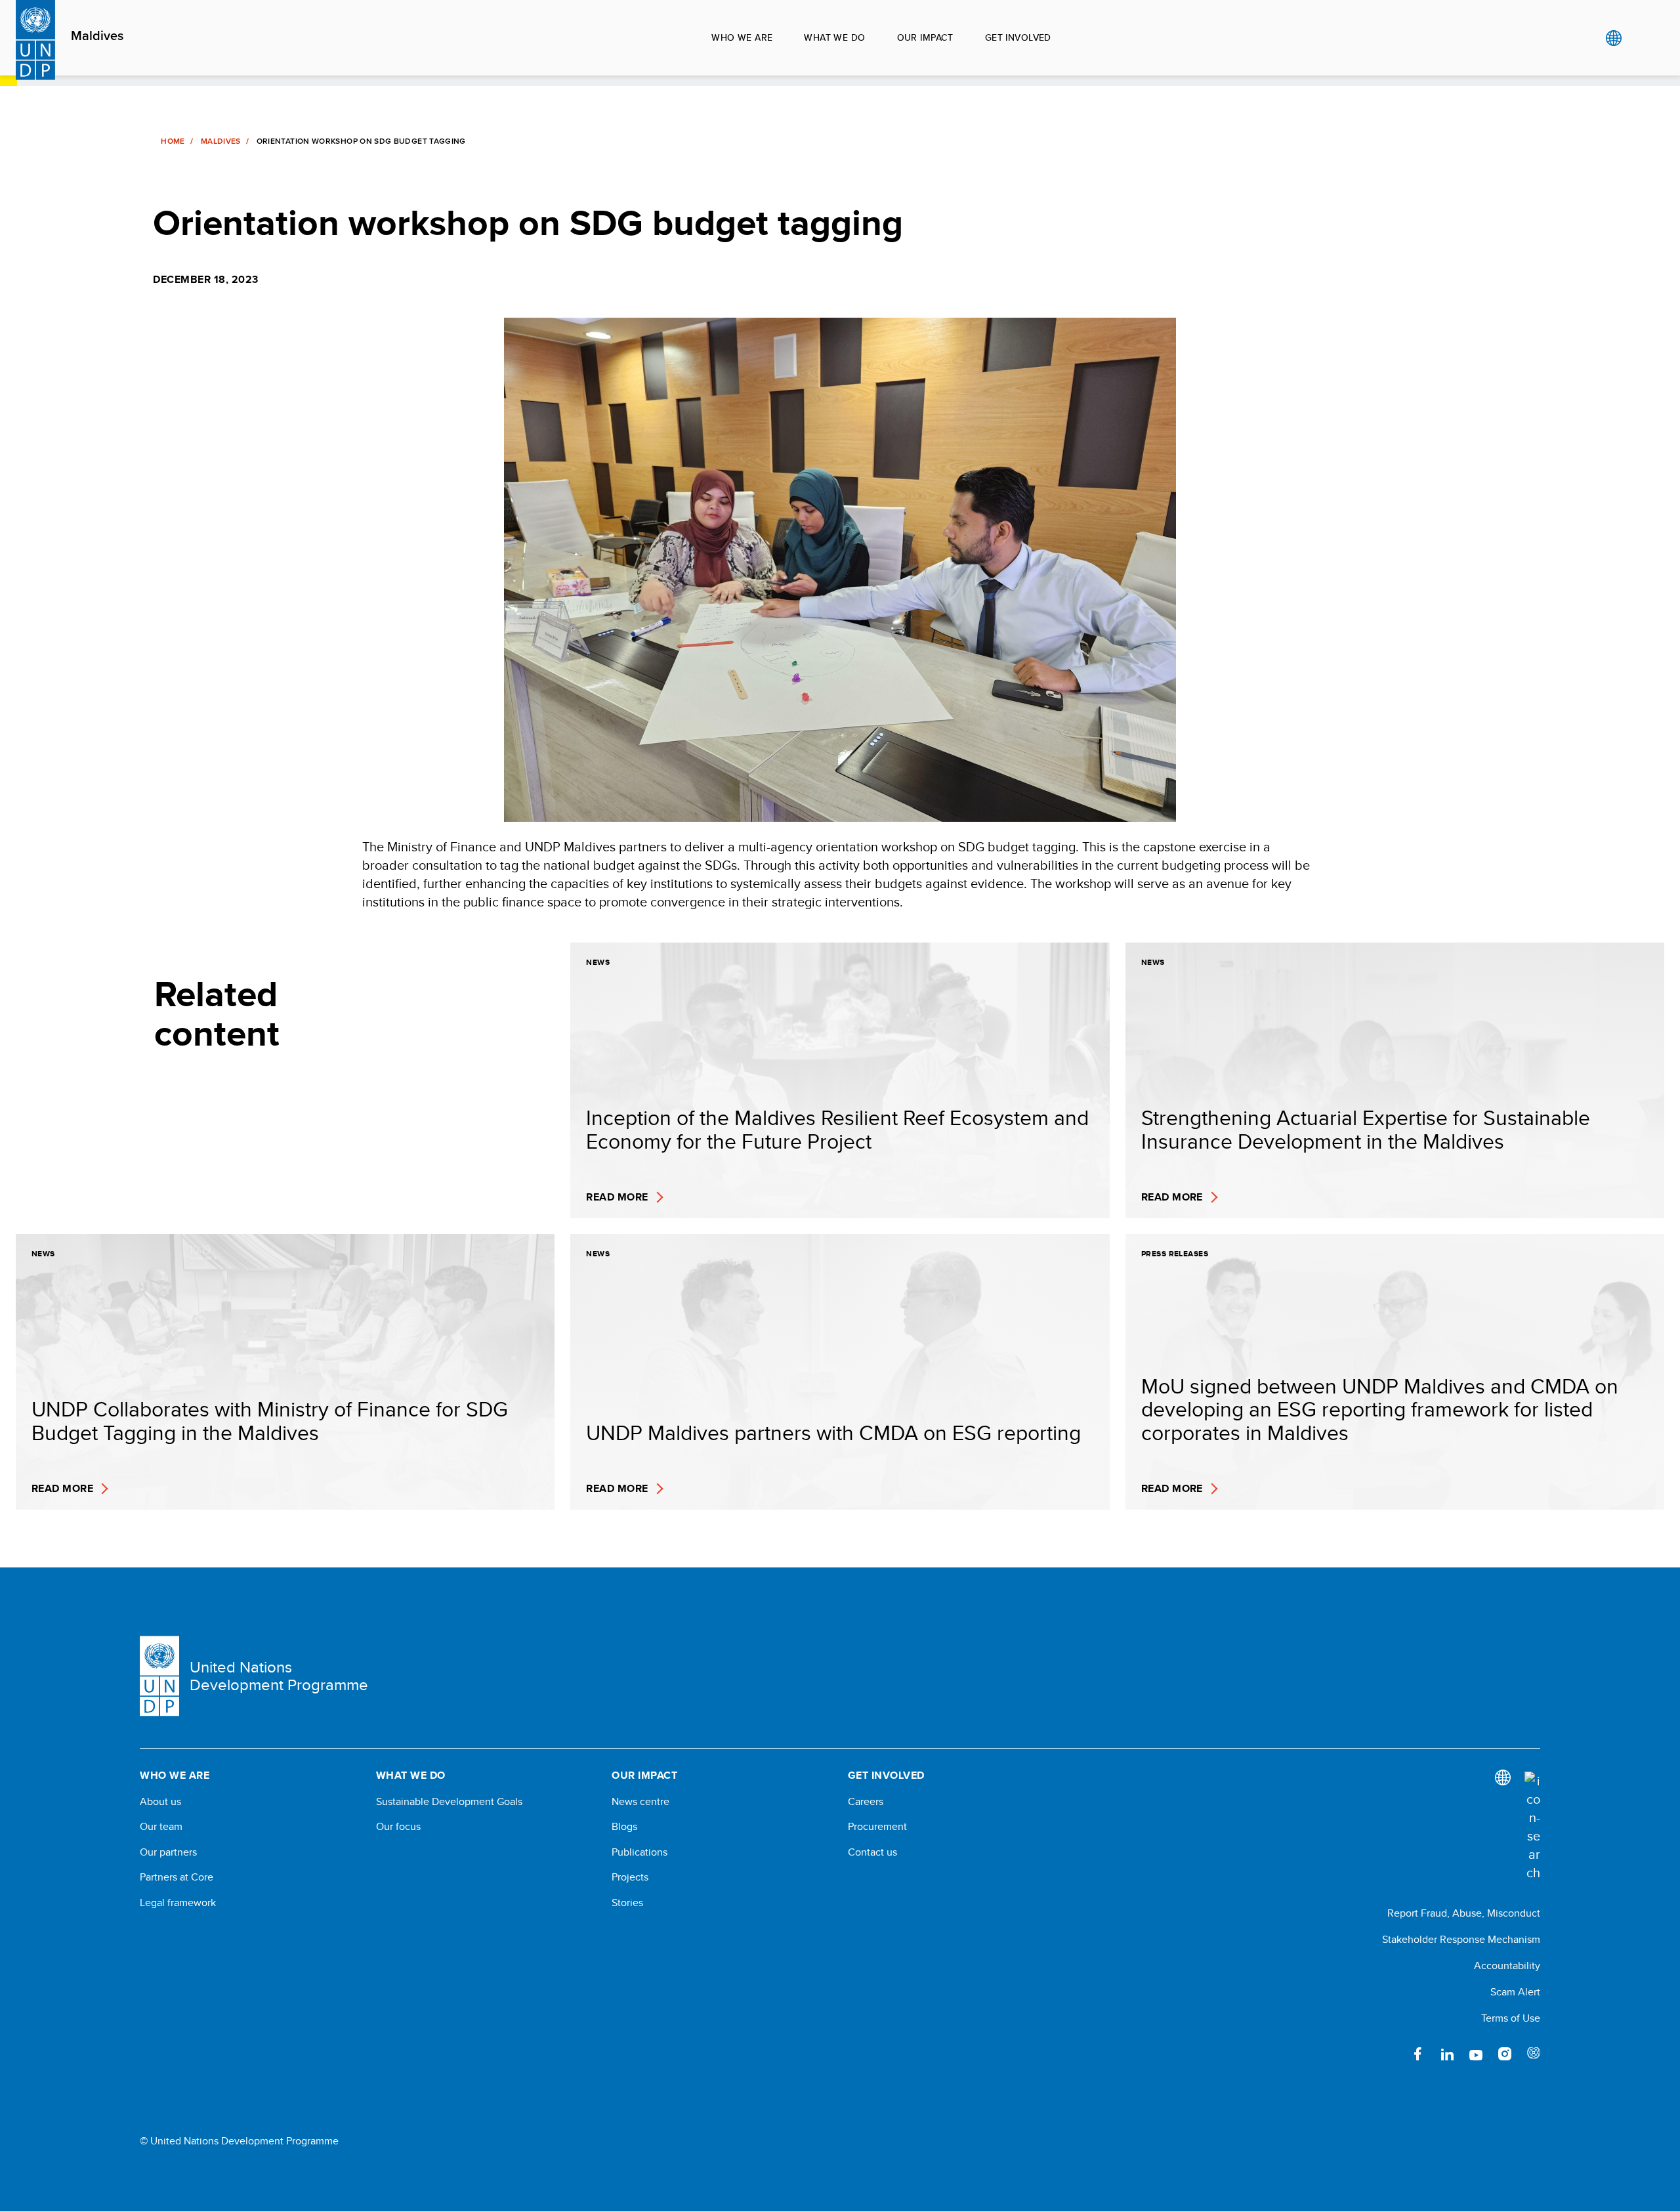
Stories (627, 1903)
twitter (1389, 2054)
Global (1613, 38)
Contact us (872, 1852)
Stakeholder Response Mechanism (1461, 1939)
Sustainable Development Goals (449, 1802)
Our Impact (925, 37)
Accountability (1507, 1966)
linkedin (1447, 2054)
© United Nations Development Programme (239, 2141)
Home (173, 141)
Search (1640, 38)
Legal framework (178, 1903)
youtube (1476, 2054)
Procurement (877, 1827)
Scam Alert (1515, 1992)
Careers (866, 1802)
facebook (1418, 2054)
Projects (630, 1877)
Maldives (97, 36)
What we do (834, 37)
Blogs (624, 1827)
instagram (1505, 2054)
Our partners (168, 1852)
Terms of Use (1511, 2018)
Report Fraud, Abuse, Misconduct (1464, 1913)
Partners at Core (177, 1877)
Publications (640, 1852)
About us (160, 1802)
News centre (640, 1802)
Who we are (742, 37)
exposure (1534, 2054)
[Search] (1532, 1827)
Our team (161, 1827)
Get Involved (1018, 37)
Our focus (398, 1827)
